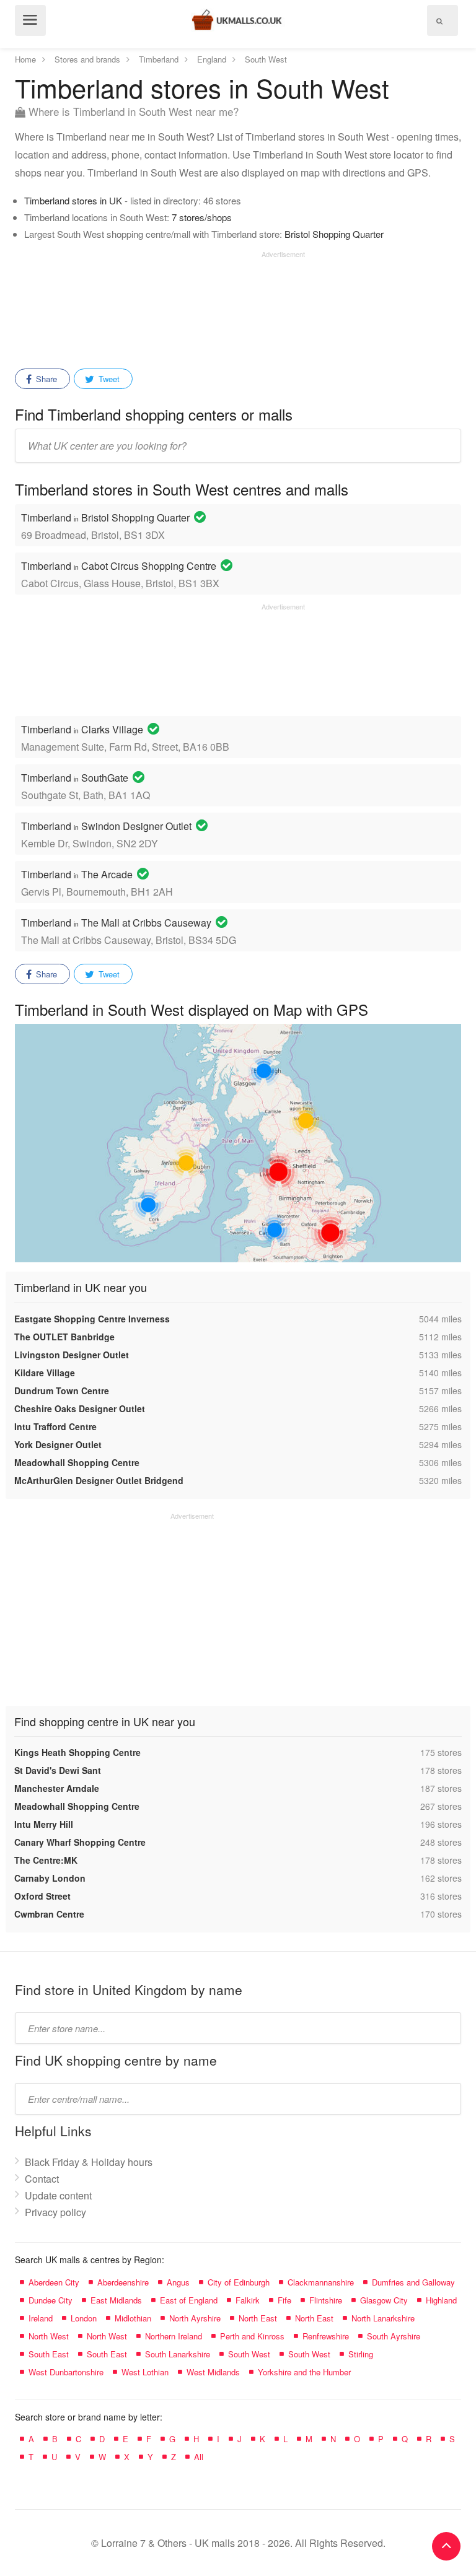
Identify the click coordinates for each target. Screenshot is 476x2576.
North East (258, 2318)
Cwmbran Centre (49, 1914)
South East (49, 2354)
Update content (58, 2195)
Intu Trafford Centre (55, 1426)
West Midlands (213, 2372)
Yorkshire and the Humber (304, 2372)
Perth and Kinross (252, 2336)
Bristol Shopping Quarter (334, 234)
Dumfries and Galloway (413, 2282)
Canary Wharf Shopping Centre (80, 1842)
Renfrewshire (326, 2336)
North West (49, 2336)
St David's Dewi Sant (58, 1770)
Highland (441, 2300)
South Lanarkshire (178, 2354)
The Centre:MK (46, 1860)
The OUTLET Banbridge (64, 1337)
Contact (42, 2179)
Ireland (41, 2318)
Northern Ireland (174, 2336)
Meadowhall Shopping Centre (77, 1462)
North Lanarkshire (383, 2318)
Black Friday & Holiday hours (89, 2162)
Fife (284, 2300)
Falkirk (248, 2300)
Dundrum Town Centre (62, 1391)
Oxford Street (42, 1896)
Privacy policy (55, 2212)
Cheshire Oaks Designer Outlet (80, 1408)
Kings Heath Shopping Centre (77, 1752)
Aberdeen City (54, 2282)
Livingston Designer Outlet (72, 1355)
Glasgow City (384, 2300)
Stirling (361, 2354)
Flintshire (326, 2300)
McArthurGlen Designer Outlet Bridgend (99, 1480)
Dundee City (51, 2300)
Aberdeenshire (123, 2282)
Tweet (108, 379)
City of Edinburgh (239, 2282)
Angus (178, 2282)
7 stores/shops (202, 217)
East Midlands (116, 2300)
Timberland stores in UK (73, 200)
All (199, 2457)
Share (45, 379)
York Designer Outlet (58, 1444)
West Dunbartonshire (66, 2372)
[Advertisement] (160, 305)
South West (249, 2354)
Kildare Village (45, 1373)
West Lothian (145, 2372)
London (84, 2318)
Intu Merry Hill (44, 1824)
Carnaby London (50, 1878)
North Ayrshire (195, 2318)
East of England (189, 2300)
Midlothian (133, 2318)
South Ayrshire (394, 2336)
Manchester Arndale (57, 1788)
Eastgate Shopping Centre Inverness (92, 1319)
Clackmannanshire (321, 2282)
